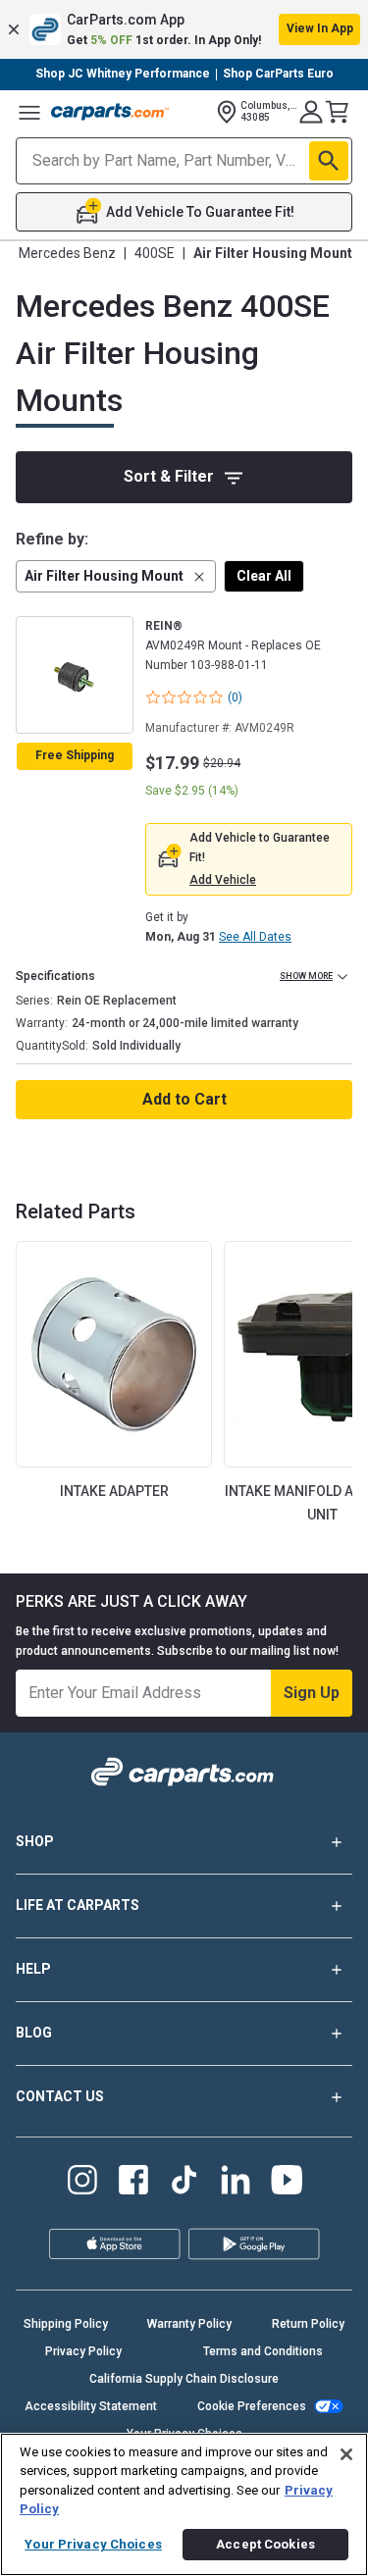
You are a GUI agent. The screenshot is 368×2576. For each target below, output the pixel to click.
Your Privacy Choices (93, 2544)
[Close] (346, 2454)
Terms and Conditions (263, 2351)
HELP (33, 1969)
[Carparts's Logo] (110, 112)
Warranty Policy (189, 2324)
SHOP (35, 1841)
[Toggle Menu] (29, 112)
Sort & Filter (169, 476)
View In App (320, 28)
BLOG (34, 2033)
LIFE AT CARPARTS (78, 1905)
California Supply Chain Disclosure (184, 2379)
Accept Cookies (265, 2544)
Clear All (264, 576)
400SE (155, 253)
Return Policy (308, 2324)
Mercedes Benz (67, 253)
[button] (184, 29)
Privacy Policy (83, 2351)
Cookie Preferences (252, 2406)
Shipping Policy (66, 2324)
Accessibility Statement (91, 2406)
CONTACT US (60, 2096)
